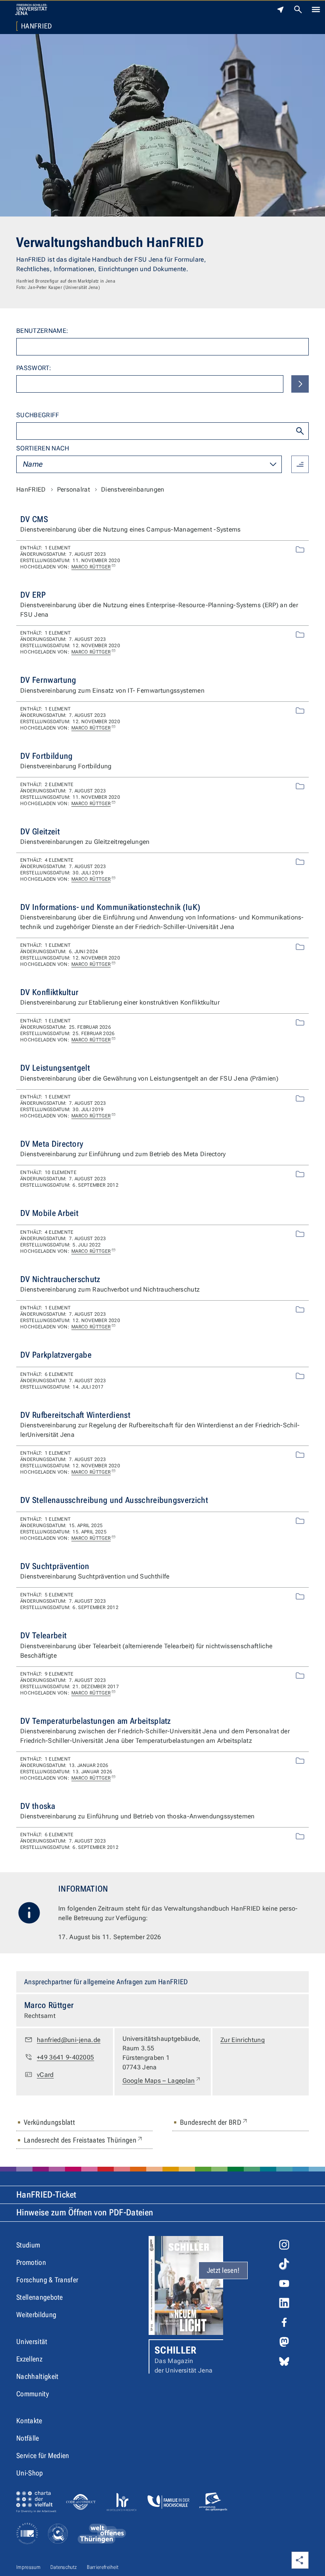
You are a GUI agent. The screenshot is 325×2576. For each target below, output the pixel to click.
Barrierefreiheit (103, 2567)
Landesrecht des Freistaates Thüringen (84, 2140)
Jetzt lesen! (223, 2270)
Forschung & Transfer (47, 2280)
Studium (28, 2245)
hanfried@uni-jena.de (69, 2040)
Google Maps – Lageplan (162, 2080)
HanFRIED (37, 26)
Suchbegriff (38, 415)
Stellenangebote (40, 2297)
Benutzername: (42, 331)
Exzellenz (29, 2359)
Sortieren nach (43, 448)
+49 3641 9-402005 (65, 2057)
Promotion (31, 2262)
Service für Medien (43, 2455)
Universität (32, 2341)
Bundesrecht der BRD (214, 2122)
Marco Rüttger (91, 567)
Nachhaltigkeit (37, 2376)
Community (32, 2394)
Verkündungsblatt (49, 2122)
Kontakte (29, 2421)
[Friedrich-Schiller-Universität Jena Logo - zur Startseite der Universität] (31, 9)
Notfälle (28, 2438)
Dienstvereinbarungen (133, 489)
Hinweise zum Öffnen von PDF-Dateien (85, 2212)
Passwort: (34, 368)
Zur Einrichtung (243, 2040)
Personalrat (74, 489)
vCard (45, 2075)
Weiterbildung (36, 2315)
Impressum (28, 2567)
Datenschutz (64, 2567)
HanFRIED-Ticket (46, 2195)
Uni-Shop (30, 2473)
